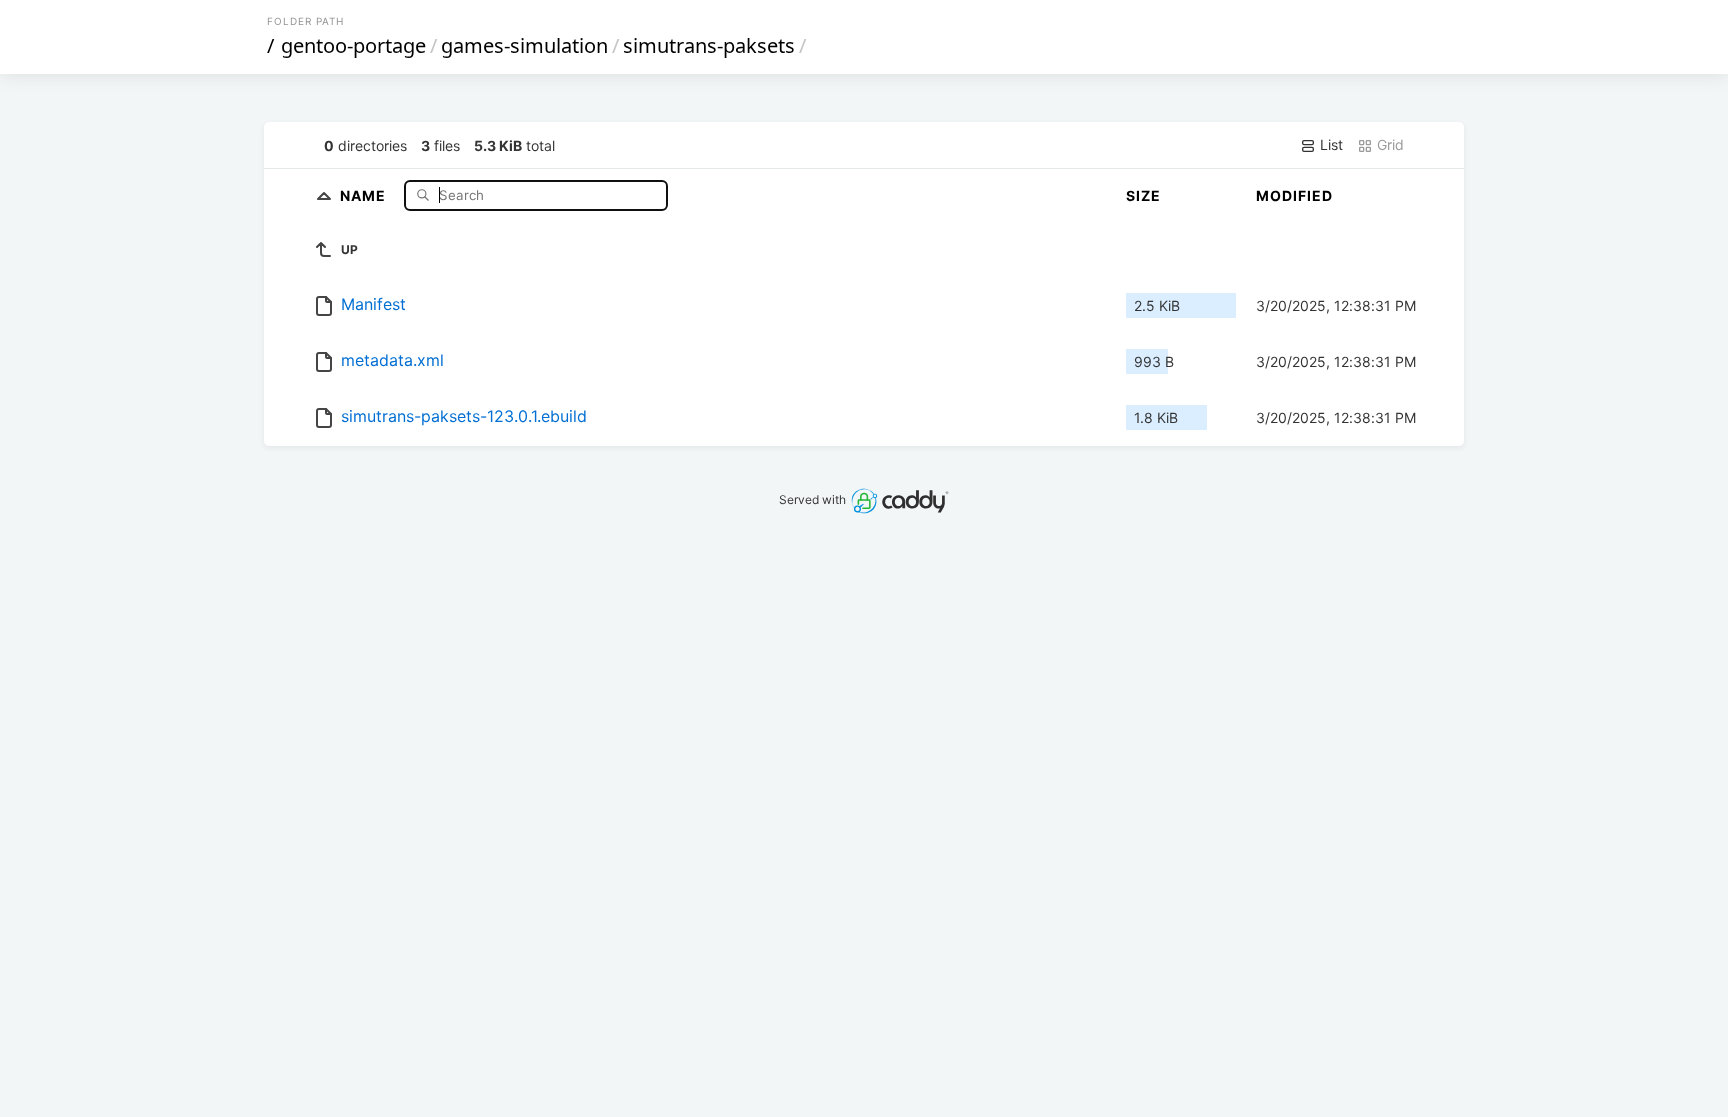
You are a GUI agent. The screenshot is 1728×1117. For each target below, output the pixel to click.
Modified (1294, 195)
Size (1143, 195)
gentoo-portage (353, 45)
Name (365, 194)
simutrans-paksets (709, 45)
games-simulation (524, 45)
